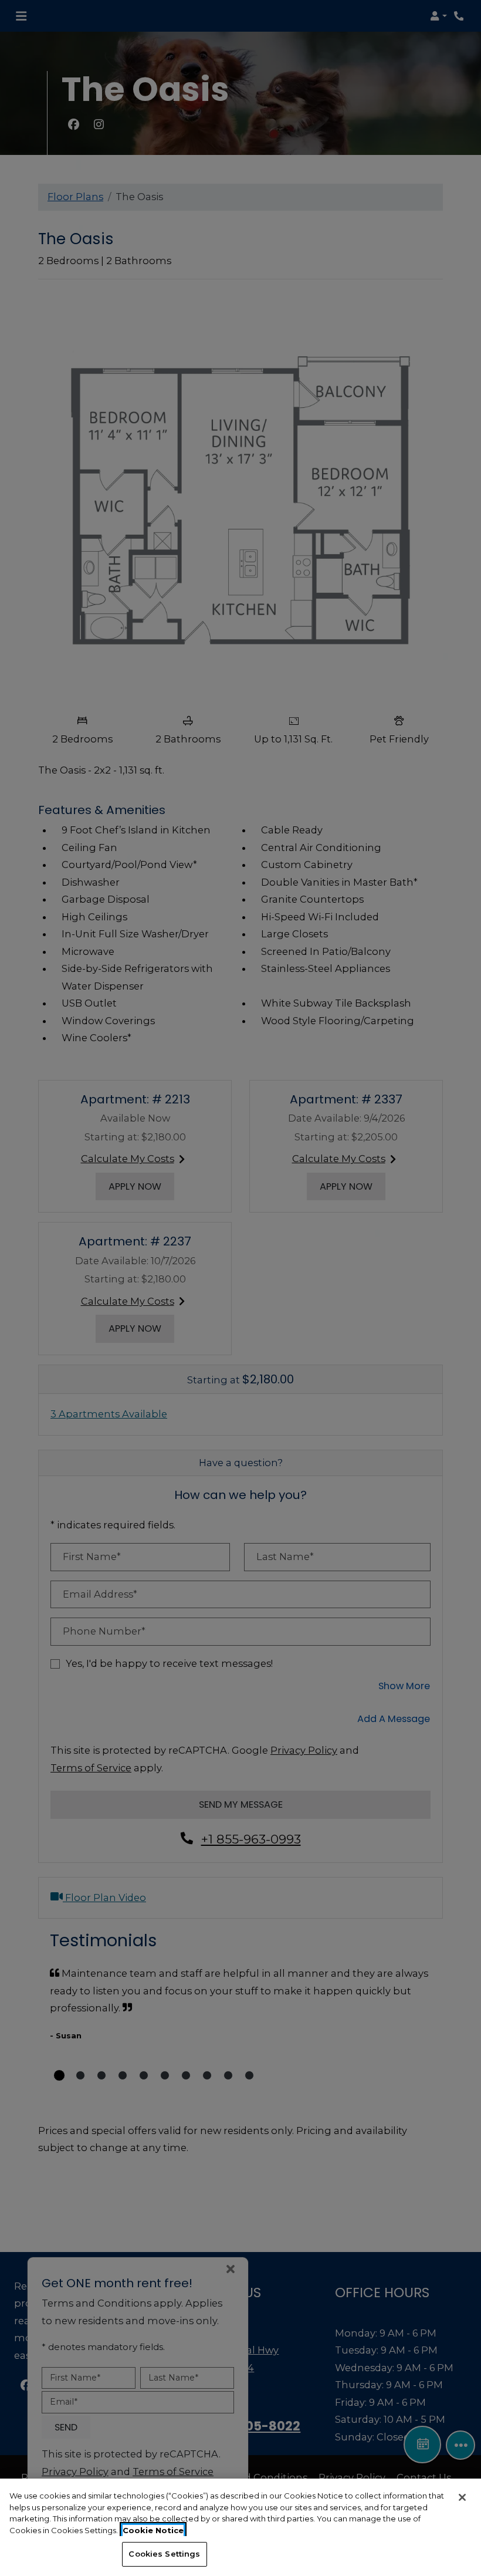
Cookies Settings (164, 2554)
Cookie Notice (153, 2530)
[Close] (462, 2497)
